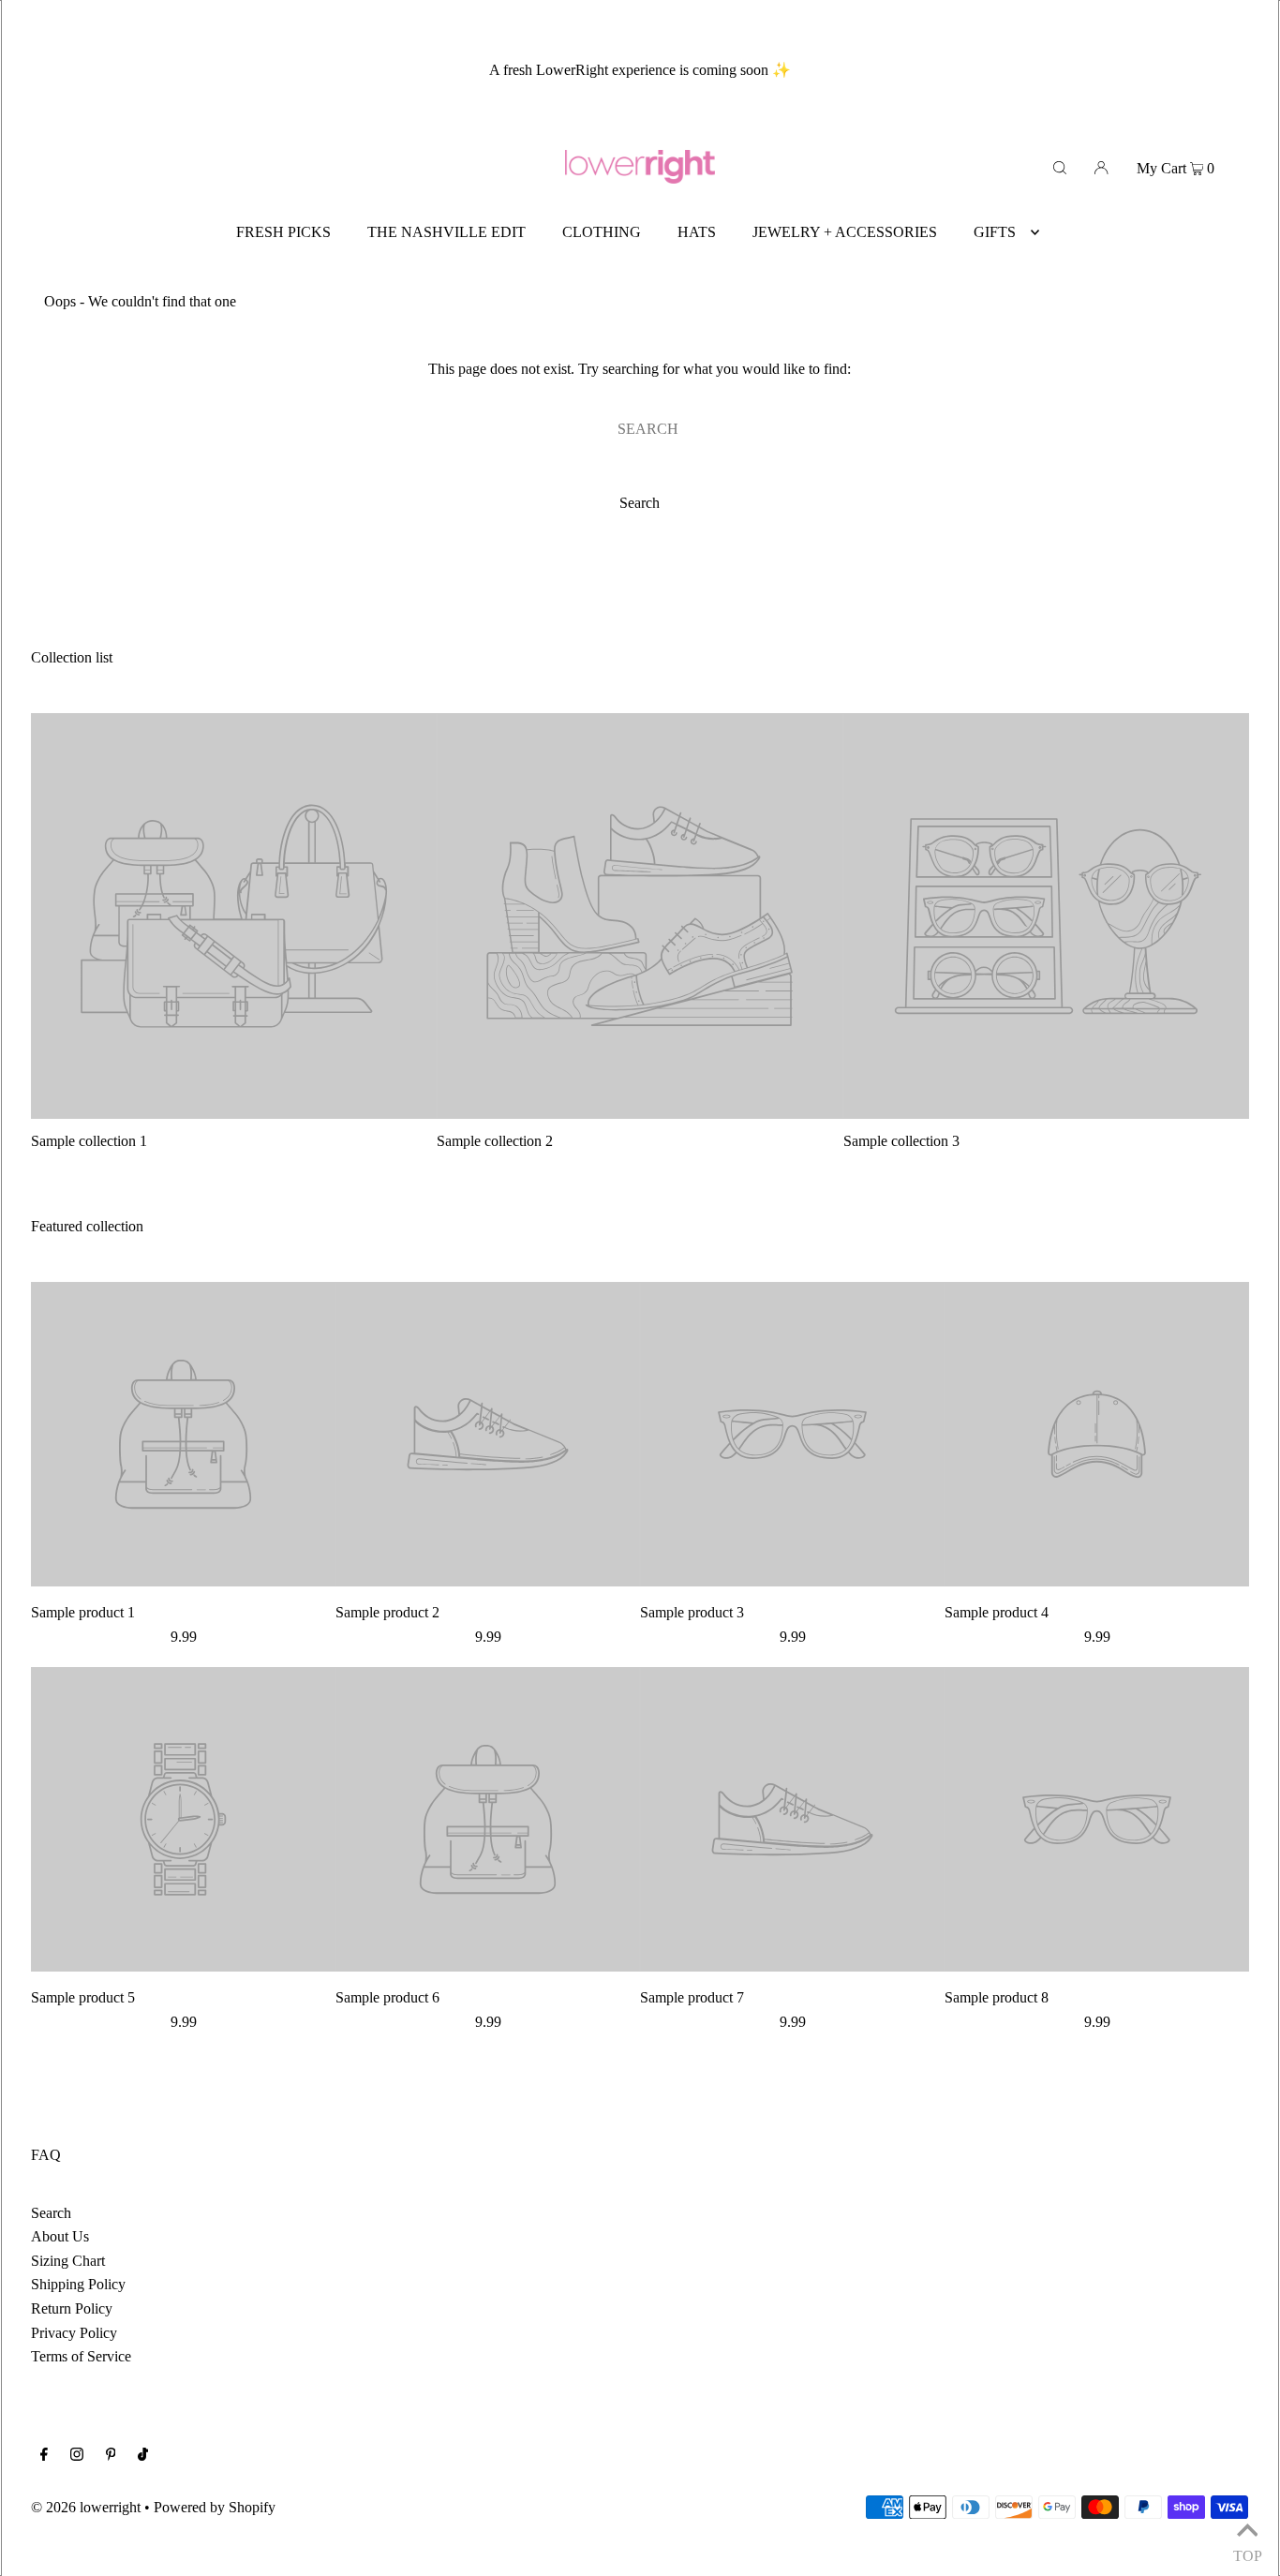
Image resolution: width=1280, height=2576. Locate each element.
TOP (1247, 2553)
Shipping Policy (78, 2284)
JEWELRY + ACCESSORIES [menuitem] (845, 232)
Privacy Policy (74, 2333)
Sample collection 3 (901, 1141)
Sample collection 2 (495, 1141)
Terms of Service (81, 2356)
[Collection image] (234, 1111)
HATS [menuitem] (697, 232)
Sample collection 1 (89, 1141)
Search (51, 2213)
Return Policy (72, 2308)
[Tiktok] (143, 2456)
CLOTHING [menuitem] (602, 232)
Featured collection (87, 1226)
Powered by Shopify (215, 2507)
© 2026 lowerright (86, 2507)
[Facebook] (44, 2456)
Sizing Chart (68, 2261)
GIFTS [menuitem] (995, 232)
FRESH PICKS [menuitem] (283, 232)
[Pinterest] (111, 2456)
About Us (60, 2236)
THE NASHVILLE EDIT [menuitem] (447, 232)
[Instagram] (77, 2456)
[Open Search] (1060, 167)
